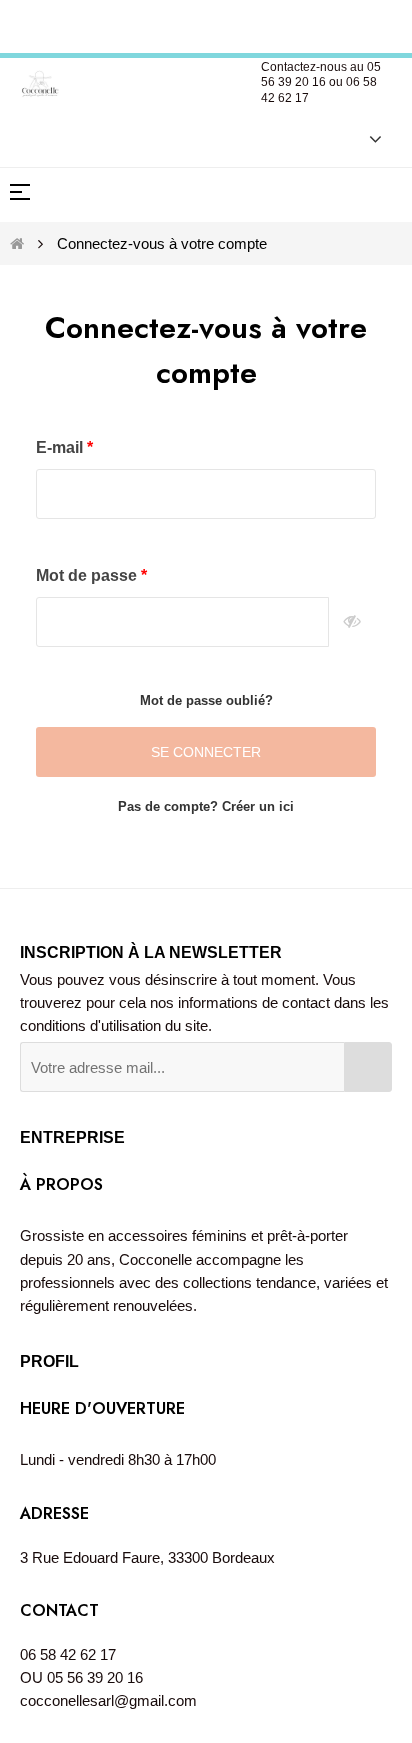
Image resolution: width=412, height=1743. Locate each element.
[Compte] (365, 138)
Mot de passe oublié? (206, 700)
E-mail (61, 447)
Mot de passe (88, 575)
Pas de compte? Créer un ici (206, 806)
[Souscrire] (368, 1067)
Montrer (352, 622)
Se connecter (206, 752)
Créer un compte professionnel (208, 23)
